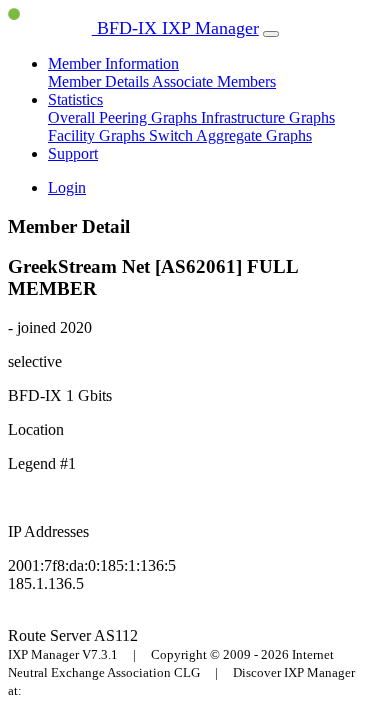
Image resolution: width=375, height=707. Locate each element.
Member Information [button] (113, 63)
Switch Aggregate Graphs (230, 135)
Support (73, 153)
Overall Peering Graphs (124, 117)
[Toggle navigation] (271, 34)
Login (67, 187)
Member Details (100, 81)
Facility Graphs (98, 135)
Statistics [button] (75, 99)
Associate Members (214, 81)
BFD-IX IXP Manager (175, 28)
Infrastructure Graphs (268, 117)
